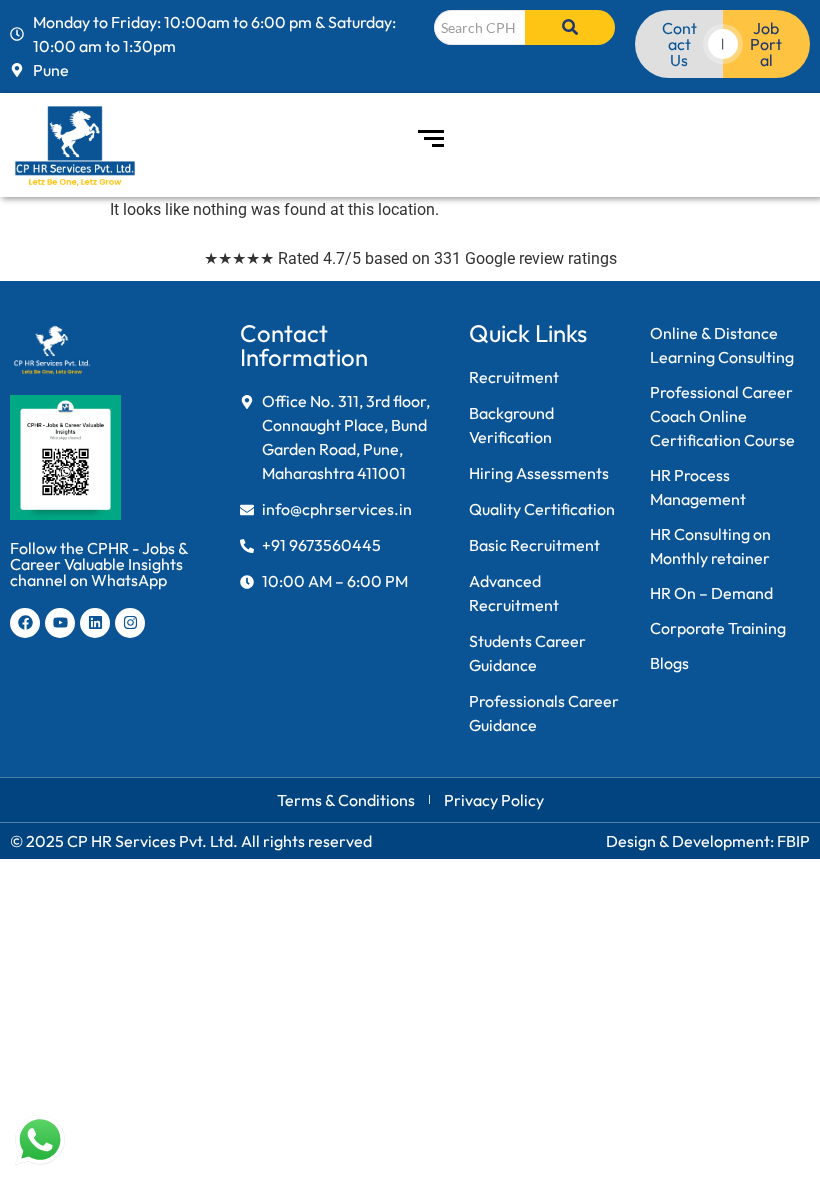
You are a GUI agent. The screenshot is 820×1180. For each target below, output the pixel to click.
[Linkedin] (95, 623)
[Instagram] (130, 623)
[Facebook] (25, 623)
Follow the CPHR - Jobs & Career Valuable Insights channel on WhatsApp (99, 564)
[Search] (570, 27)
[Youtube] (60, 623)
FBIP (793, 841)
